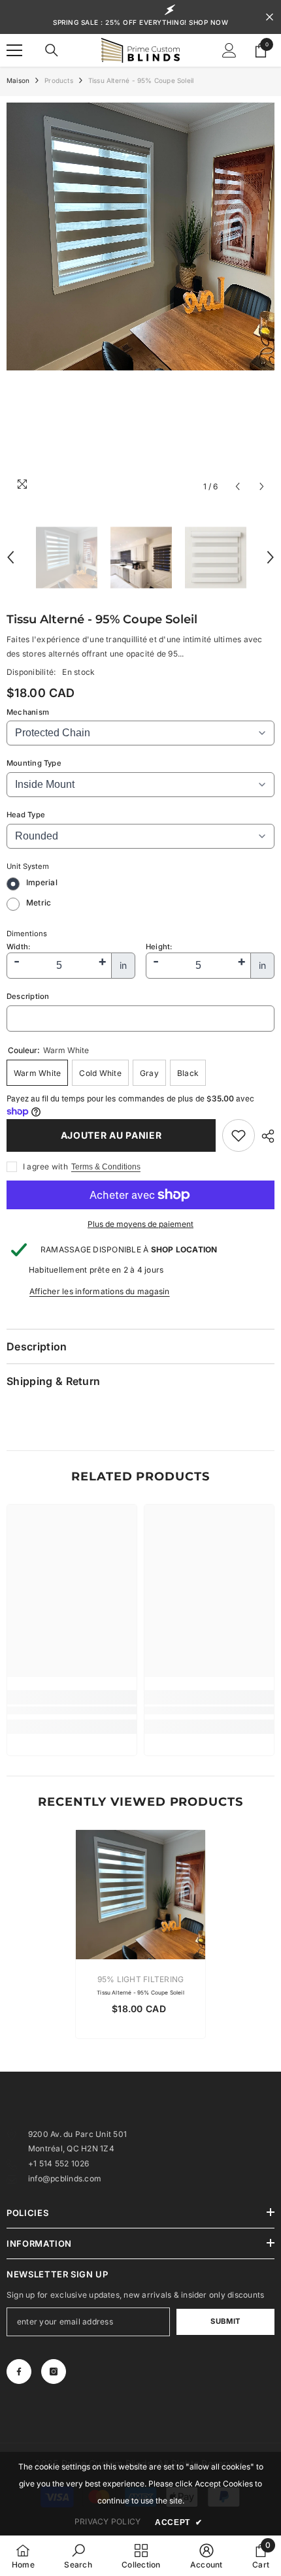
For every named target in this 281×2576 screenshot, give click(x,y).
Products (59, 80)
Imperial (42, 882)
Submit (225, 2321)
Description (28, 996)
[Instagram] (54, 2372)
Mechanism (28, 712)
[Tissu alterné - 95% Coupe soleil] (140, 1895)
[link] (239, 1135)
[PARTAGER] (265, 1136)
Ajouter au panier (111, 1135)
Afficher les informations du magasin (100, 1291)
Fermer (270, 17)
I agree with (45, 1166)
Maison (18, 80)
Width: (18, 947)
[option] (140, 301)
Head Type (26, 815)
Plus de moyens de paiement (140, 1224)
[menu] (14, 50)
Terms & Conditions (106, 1167)
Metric (39, 903)
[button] (238, 486)
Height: (159, 947)
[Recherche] (52, 50)
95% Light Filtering (141, 1979)
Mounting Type (34, 763)
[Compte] (229, 50)
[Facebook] (19, 2372)
